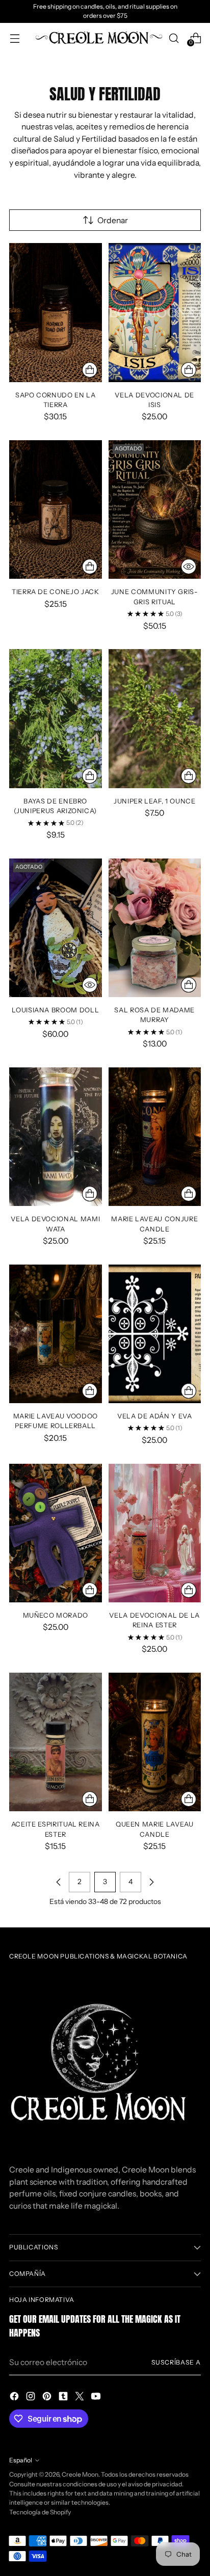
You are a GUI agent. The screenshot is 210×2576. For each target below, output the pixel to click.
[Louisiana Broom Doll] (56, 928)
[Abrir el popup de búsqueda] (174, 38)
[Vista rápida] (189, 567)
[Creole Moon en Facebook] (15, 2398)
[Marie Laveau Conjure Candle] (155, 1137)
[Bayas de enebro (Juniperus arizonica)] (56, 718)
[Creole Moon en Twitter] (81, 2398)
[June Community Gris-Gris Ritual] (155, 509)
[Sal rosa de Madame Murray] (155, 928)
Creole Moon (80, 2474)
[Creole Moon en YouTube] (97, 2398)
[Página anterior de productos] (59, 1882)
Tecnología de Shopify (40, 2512)
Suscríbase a (176, 2362)
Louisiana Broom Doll (55, 1010)
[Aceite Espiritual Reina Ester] (56, 1742)
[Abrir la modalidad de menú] (15, 38)
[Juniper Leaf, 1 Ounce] (155, 718)
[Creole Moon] (99, 38)
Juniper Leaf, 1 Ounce (155, 801)
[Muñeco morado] (56, 1533)
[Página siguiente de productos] (151, 1882)
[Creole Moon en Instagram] (32, 2398)
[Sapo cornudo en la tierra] (56, 312)
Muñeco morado (56, 1615)
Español (21, 2460)
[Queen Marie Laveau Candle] (155, 1742)
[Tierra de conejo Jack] (56, 509)
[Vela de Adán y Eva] (155, 1334)
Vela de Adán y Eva (155, 1416)
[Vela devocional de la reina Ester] (155, 1533)
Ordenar (113, 220)
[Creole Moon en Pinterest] (48, 2398)
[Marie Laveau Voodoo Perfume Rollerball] (56, 1334)
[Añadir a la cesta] (90, 370)
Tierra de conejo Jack (56, 592)
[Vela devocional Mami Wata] (56, 1137)
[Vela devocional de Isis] (155, 312)
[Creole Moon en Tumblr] (64, 2398)
